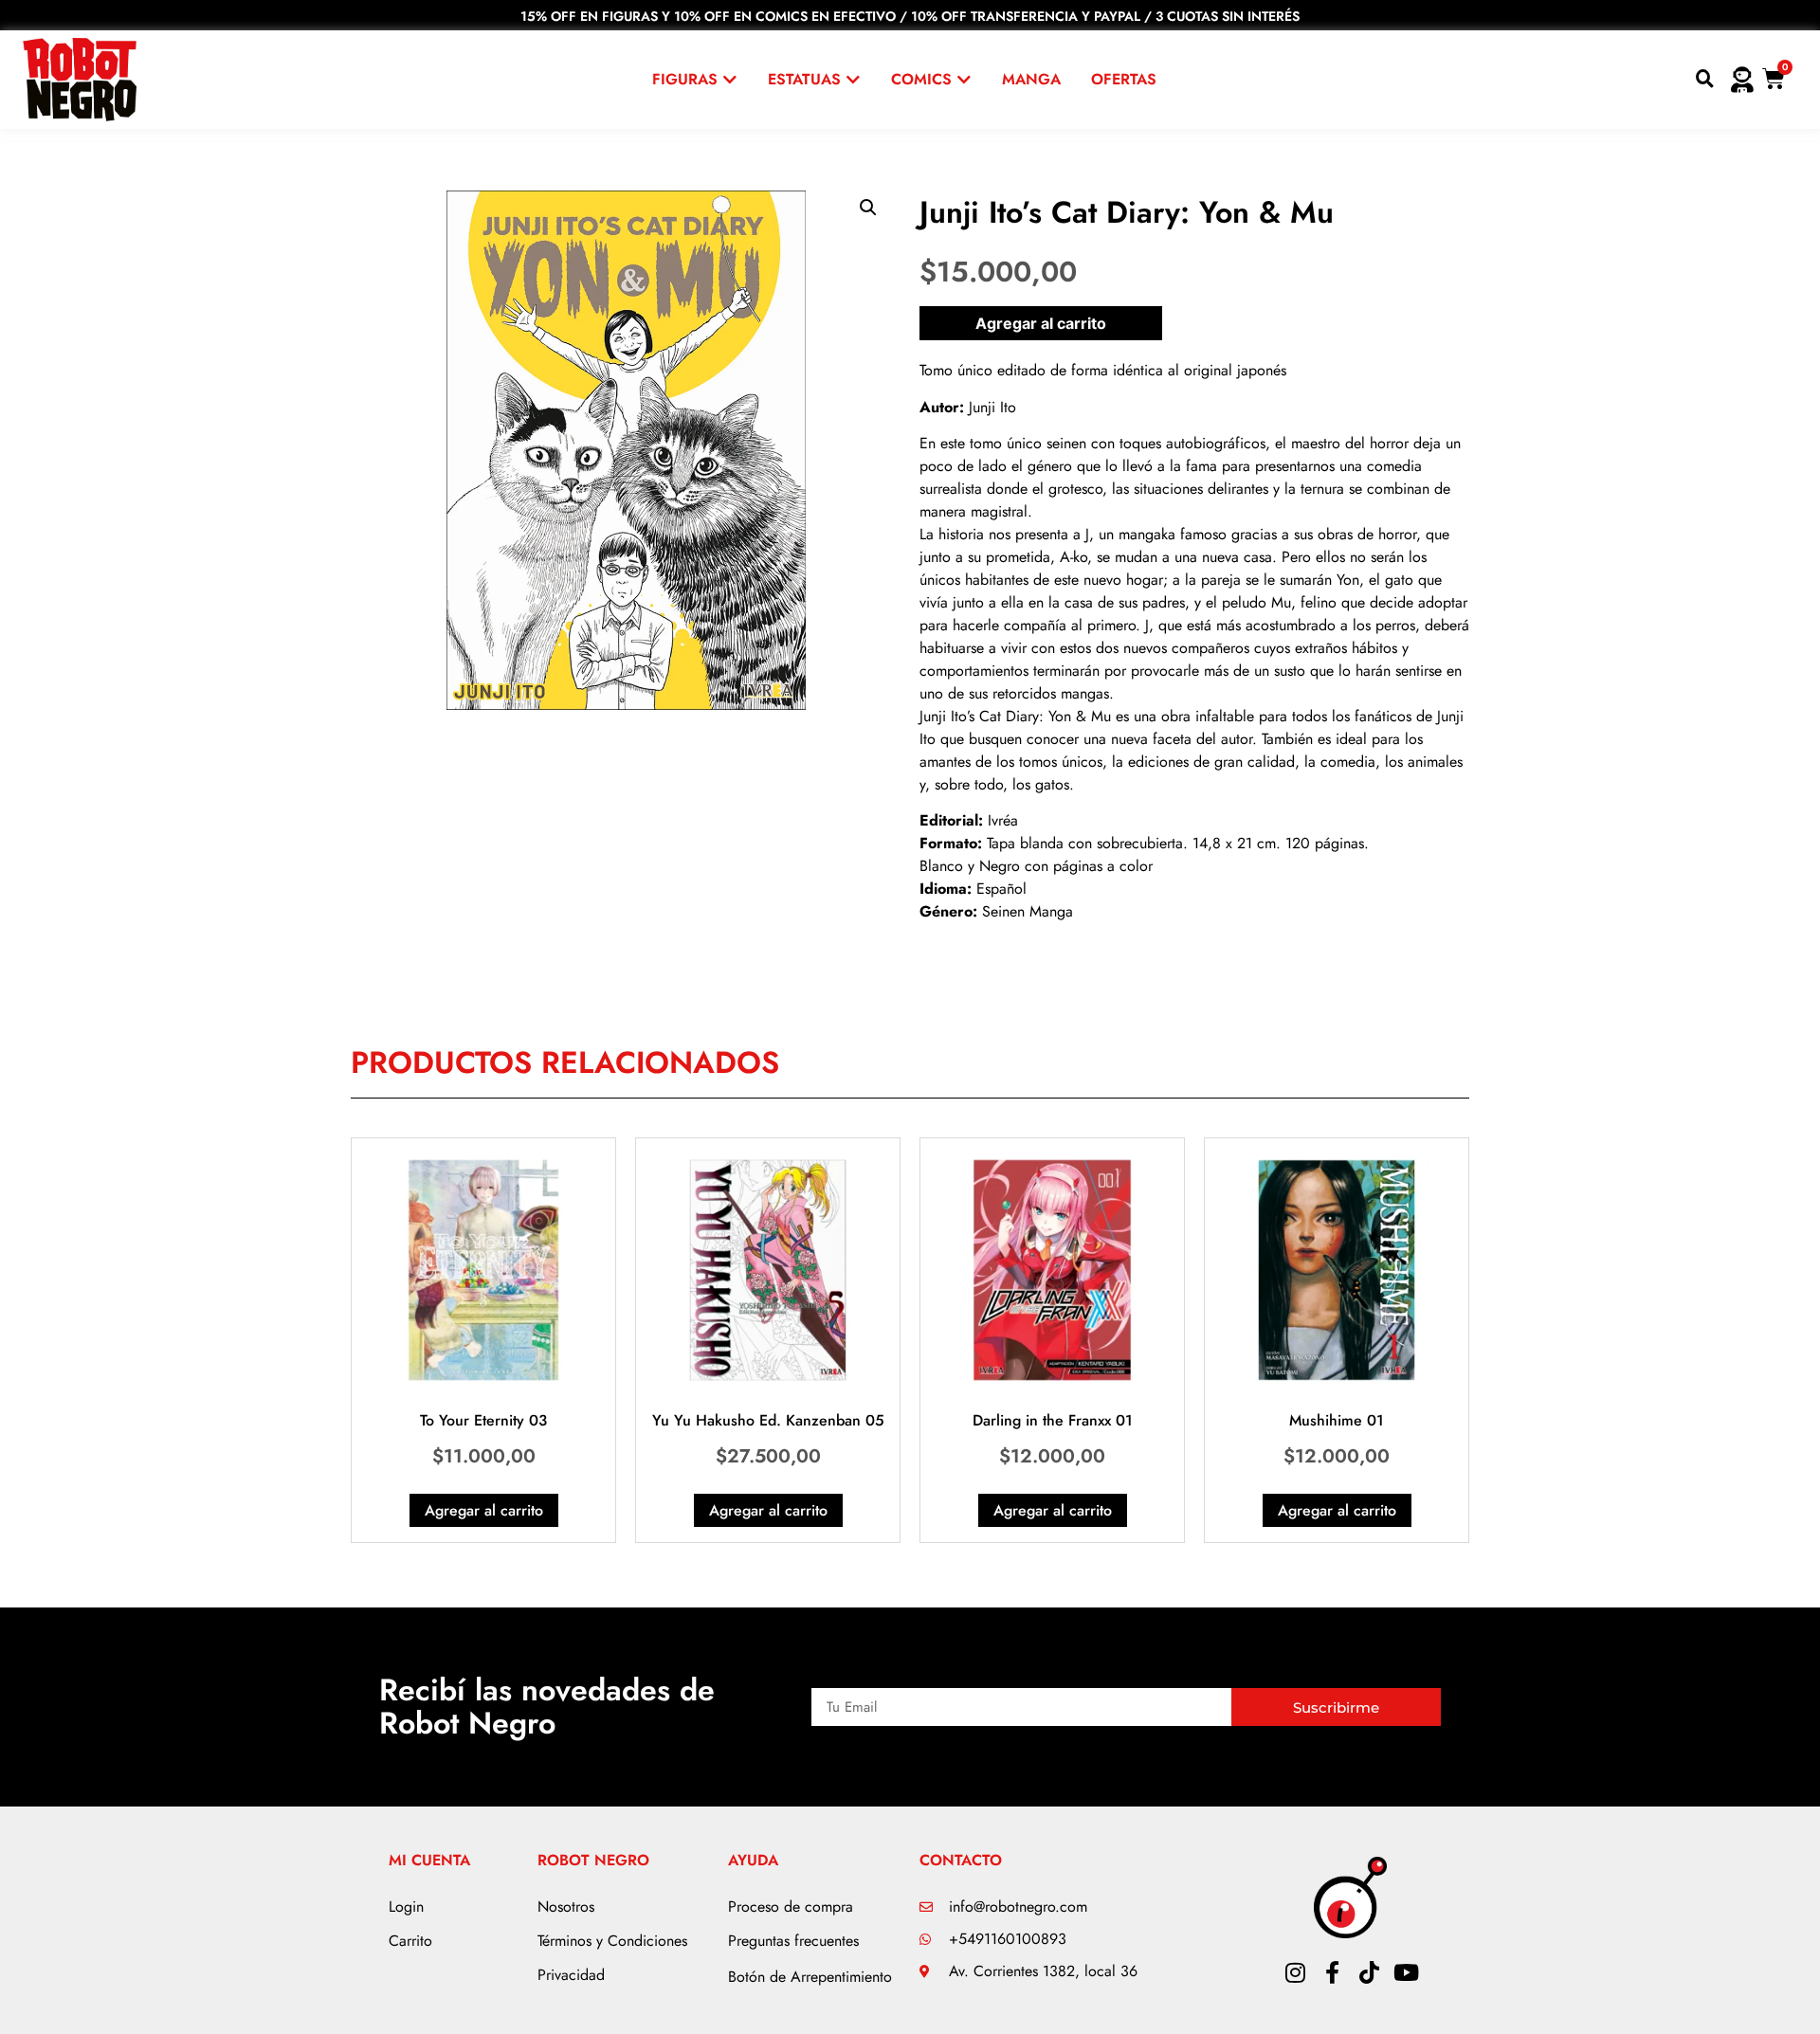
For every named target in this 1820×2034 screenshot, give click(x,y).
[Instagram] (1295, 1972)
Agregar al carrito (1041, 323)
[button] (868, 208)
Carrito (410, 1941)
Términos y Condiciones (612, 1941)
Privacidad (571, 1975)
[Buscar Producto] (1705, 80)
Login (406, 1907)
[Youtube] (1406, 1972)
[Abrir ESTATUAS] (853, 80)
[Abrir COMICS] (964, 80)
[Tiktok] (1369, 1972)
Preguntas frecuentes (793, 1941)
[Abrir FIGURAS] (730, 80)
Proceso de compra (791, 1907)
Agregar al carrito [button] (484, 1510)
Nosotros (566, 1907)
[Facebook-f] (1332, 1972)
